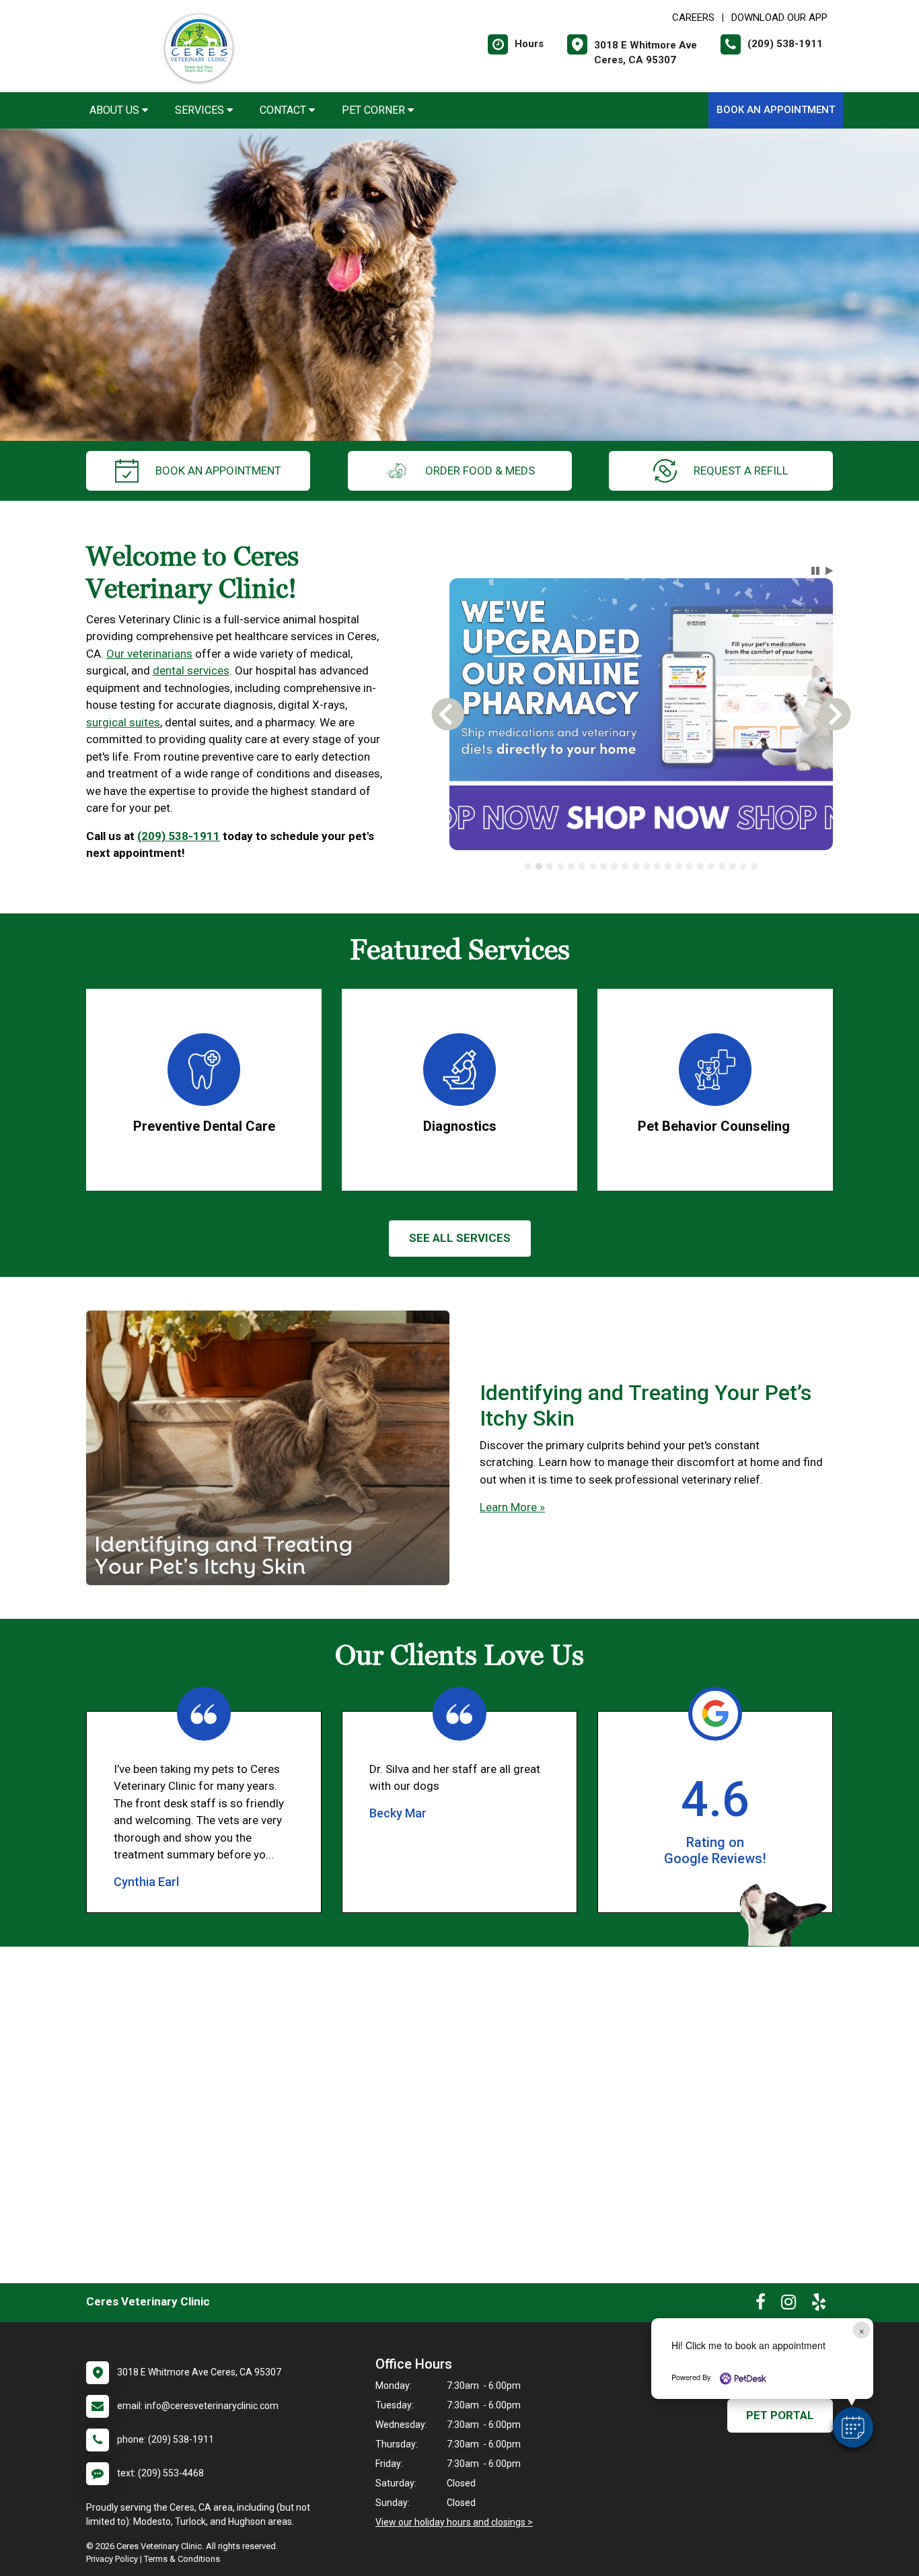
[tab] (528, 866)
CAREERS (693, 18)
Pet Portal (780, 2415)
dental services (191, 670)
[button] (853, 2427)
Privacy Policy (112, 2559)
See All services (460, 1238)
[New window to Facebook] (761, 2305)
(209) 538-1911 (179, 836)
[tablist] (641, 866)
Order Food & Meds (480, 471)
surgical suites (123, 722)
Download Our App (779, 18)
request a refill (741, 471)
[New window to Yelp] (819, 2305)
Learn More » (512, 1507)
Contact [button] (284, 110)
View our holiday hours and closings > (454, 2522)
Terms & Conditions (182, 2559)
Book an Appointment (776, 110)
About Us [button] (116, 110)
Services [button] (201, 110)
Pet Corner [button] (375, 110)
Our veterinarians (149, 654)
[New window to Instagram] (788, 2305)
